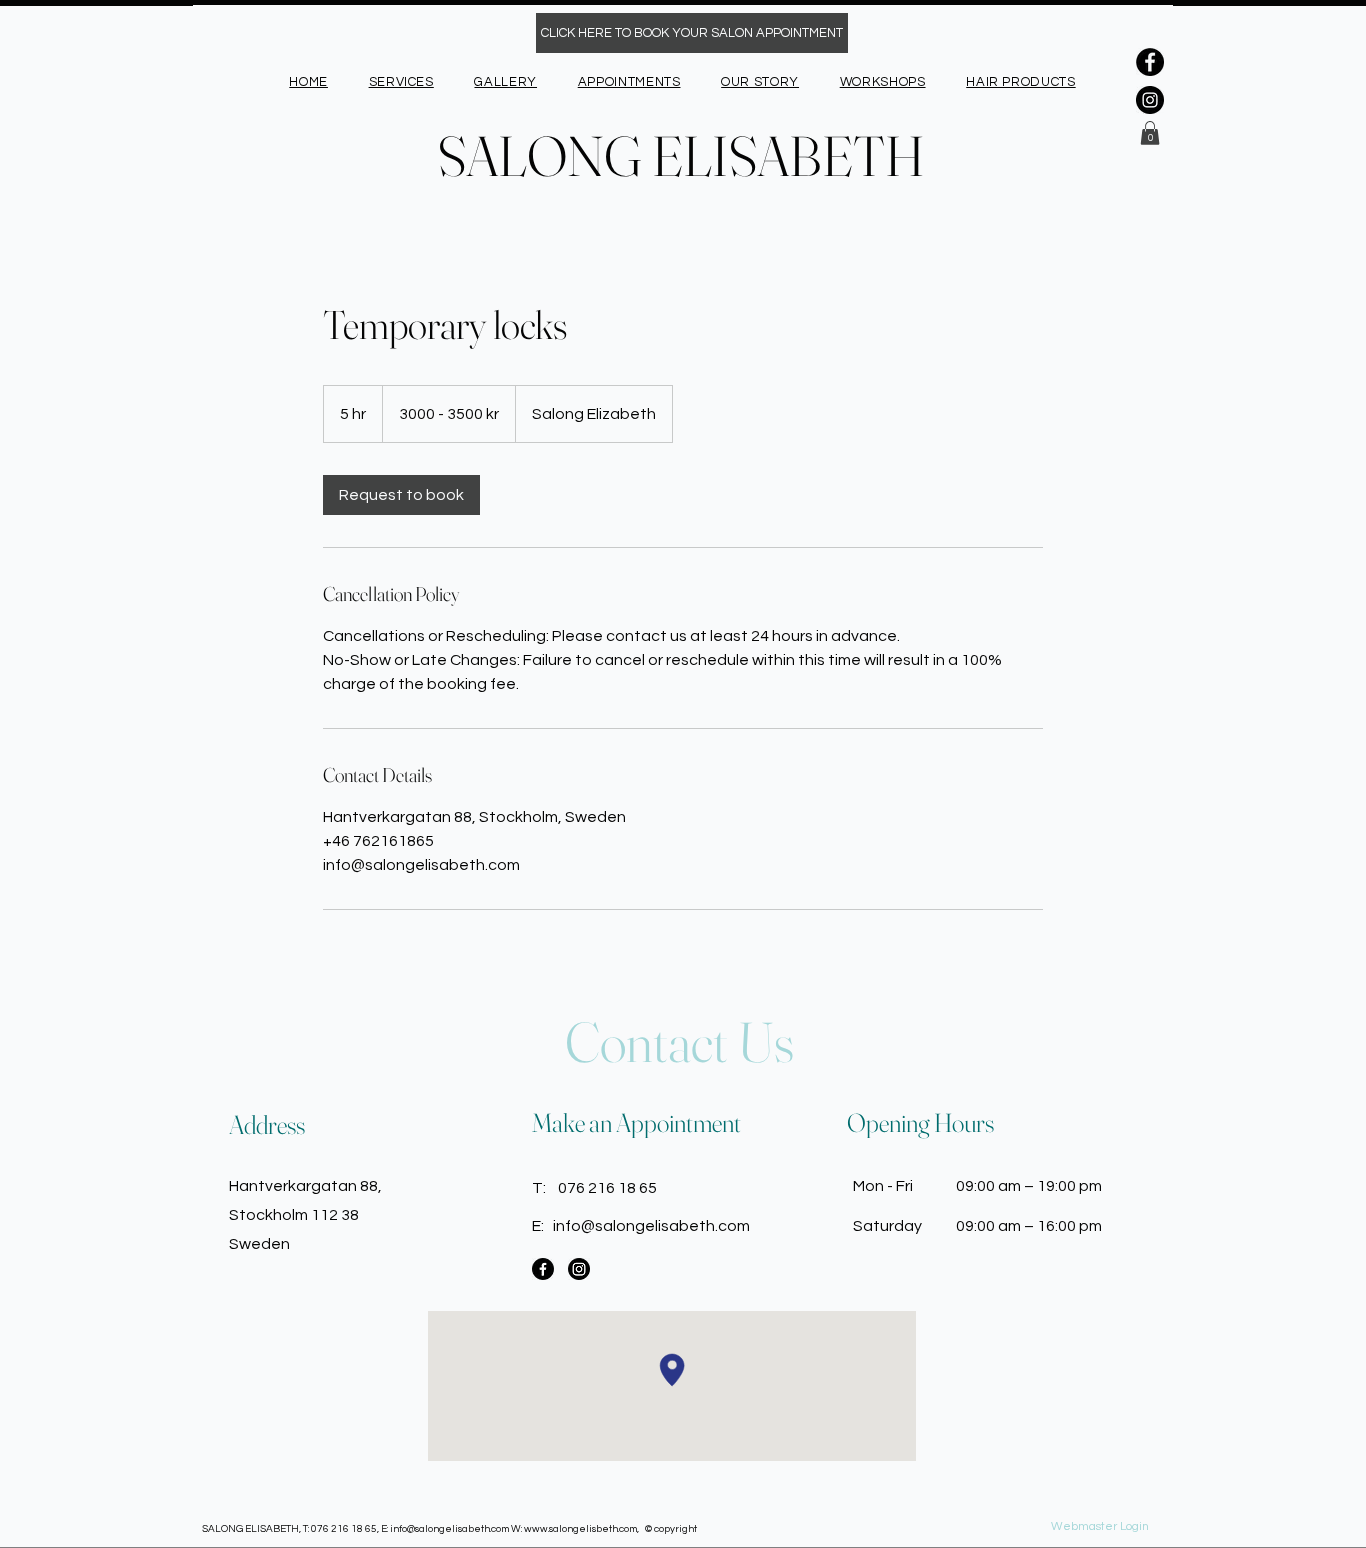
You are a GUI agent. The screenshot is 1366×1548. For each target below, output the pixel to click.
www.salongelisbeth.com (580, 1529)
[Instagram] (1150, 100)
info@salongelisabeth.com (651, 1226)
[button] (1150, 133)
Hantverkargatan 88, (305, 1186)
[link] (401, 495)
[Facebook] (1150, 62)
